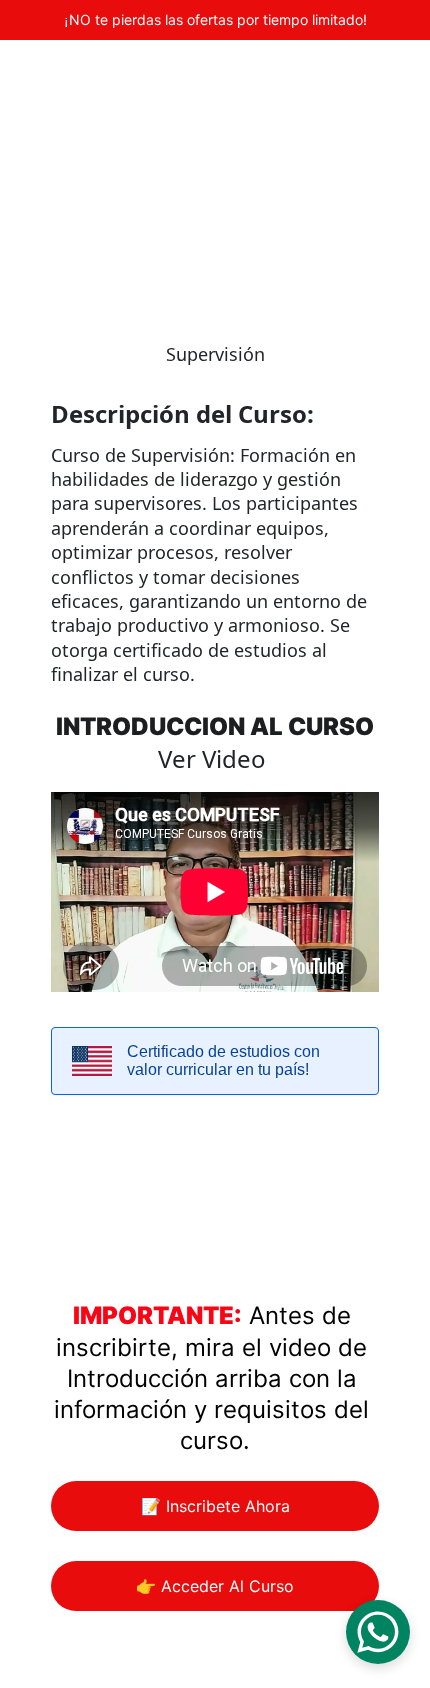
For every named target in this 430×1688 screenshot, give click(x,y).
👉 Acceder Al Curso (215, 1586)
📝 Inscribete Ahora (215, 1506)
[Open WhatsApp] (378, 1632)
